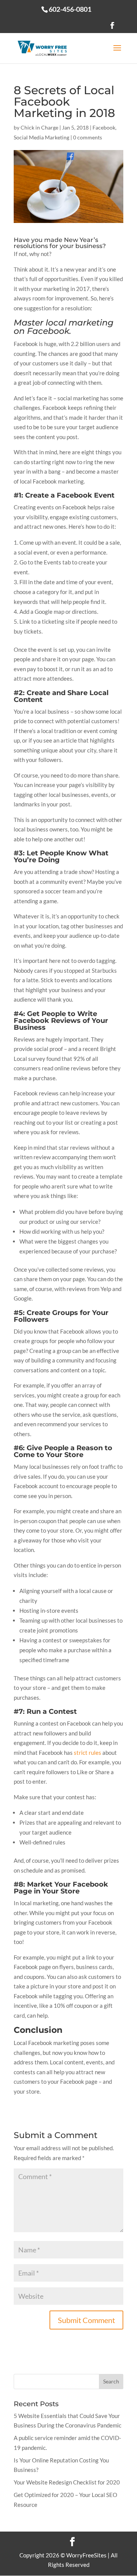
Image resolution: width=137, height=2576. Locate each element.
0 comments (88, 137)
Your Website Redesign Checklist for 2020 (67, 2482)
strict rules (88, 1753)
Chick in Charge (39, 127)
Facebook (104, 127)
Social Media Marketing (41, 137)
